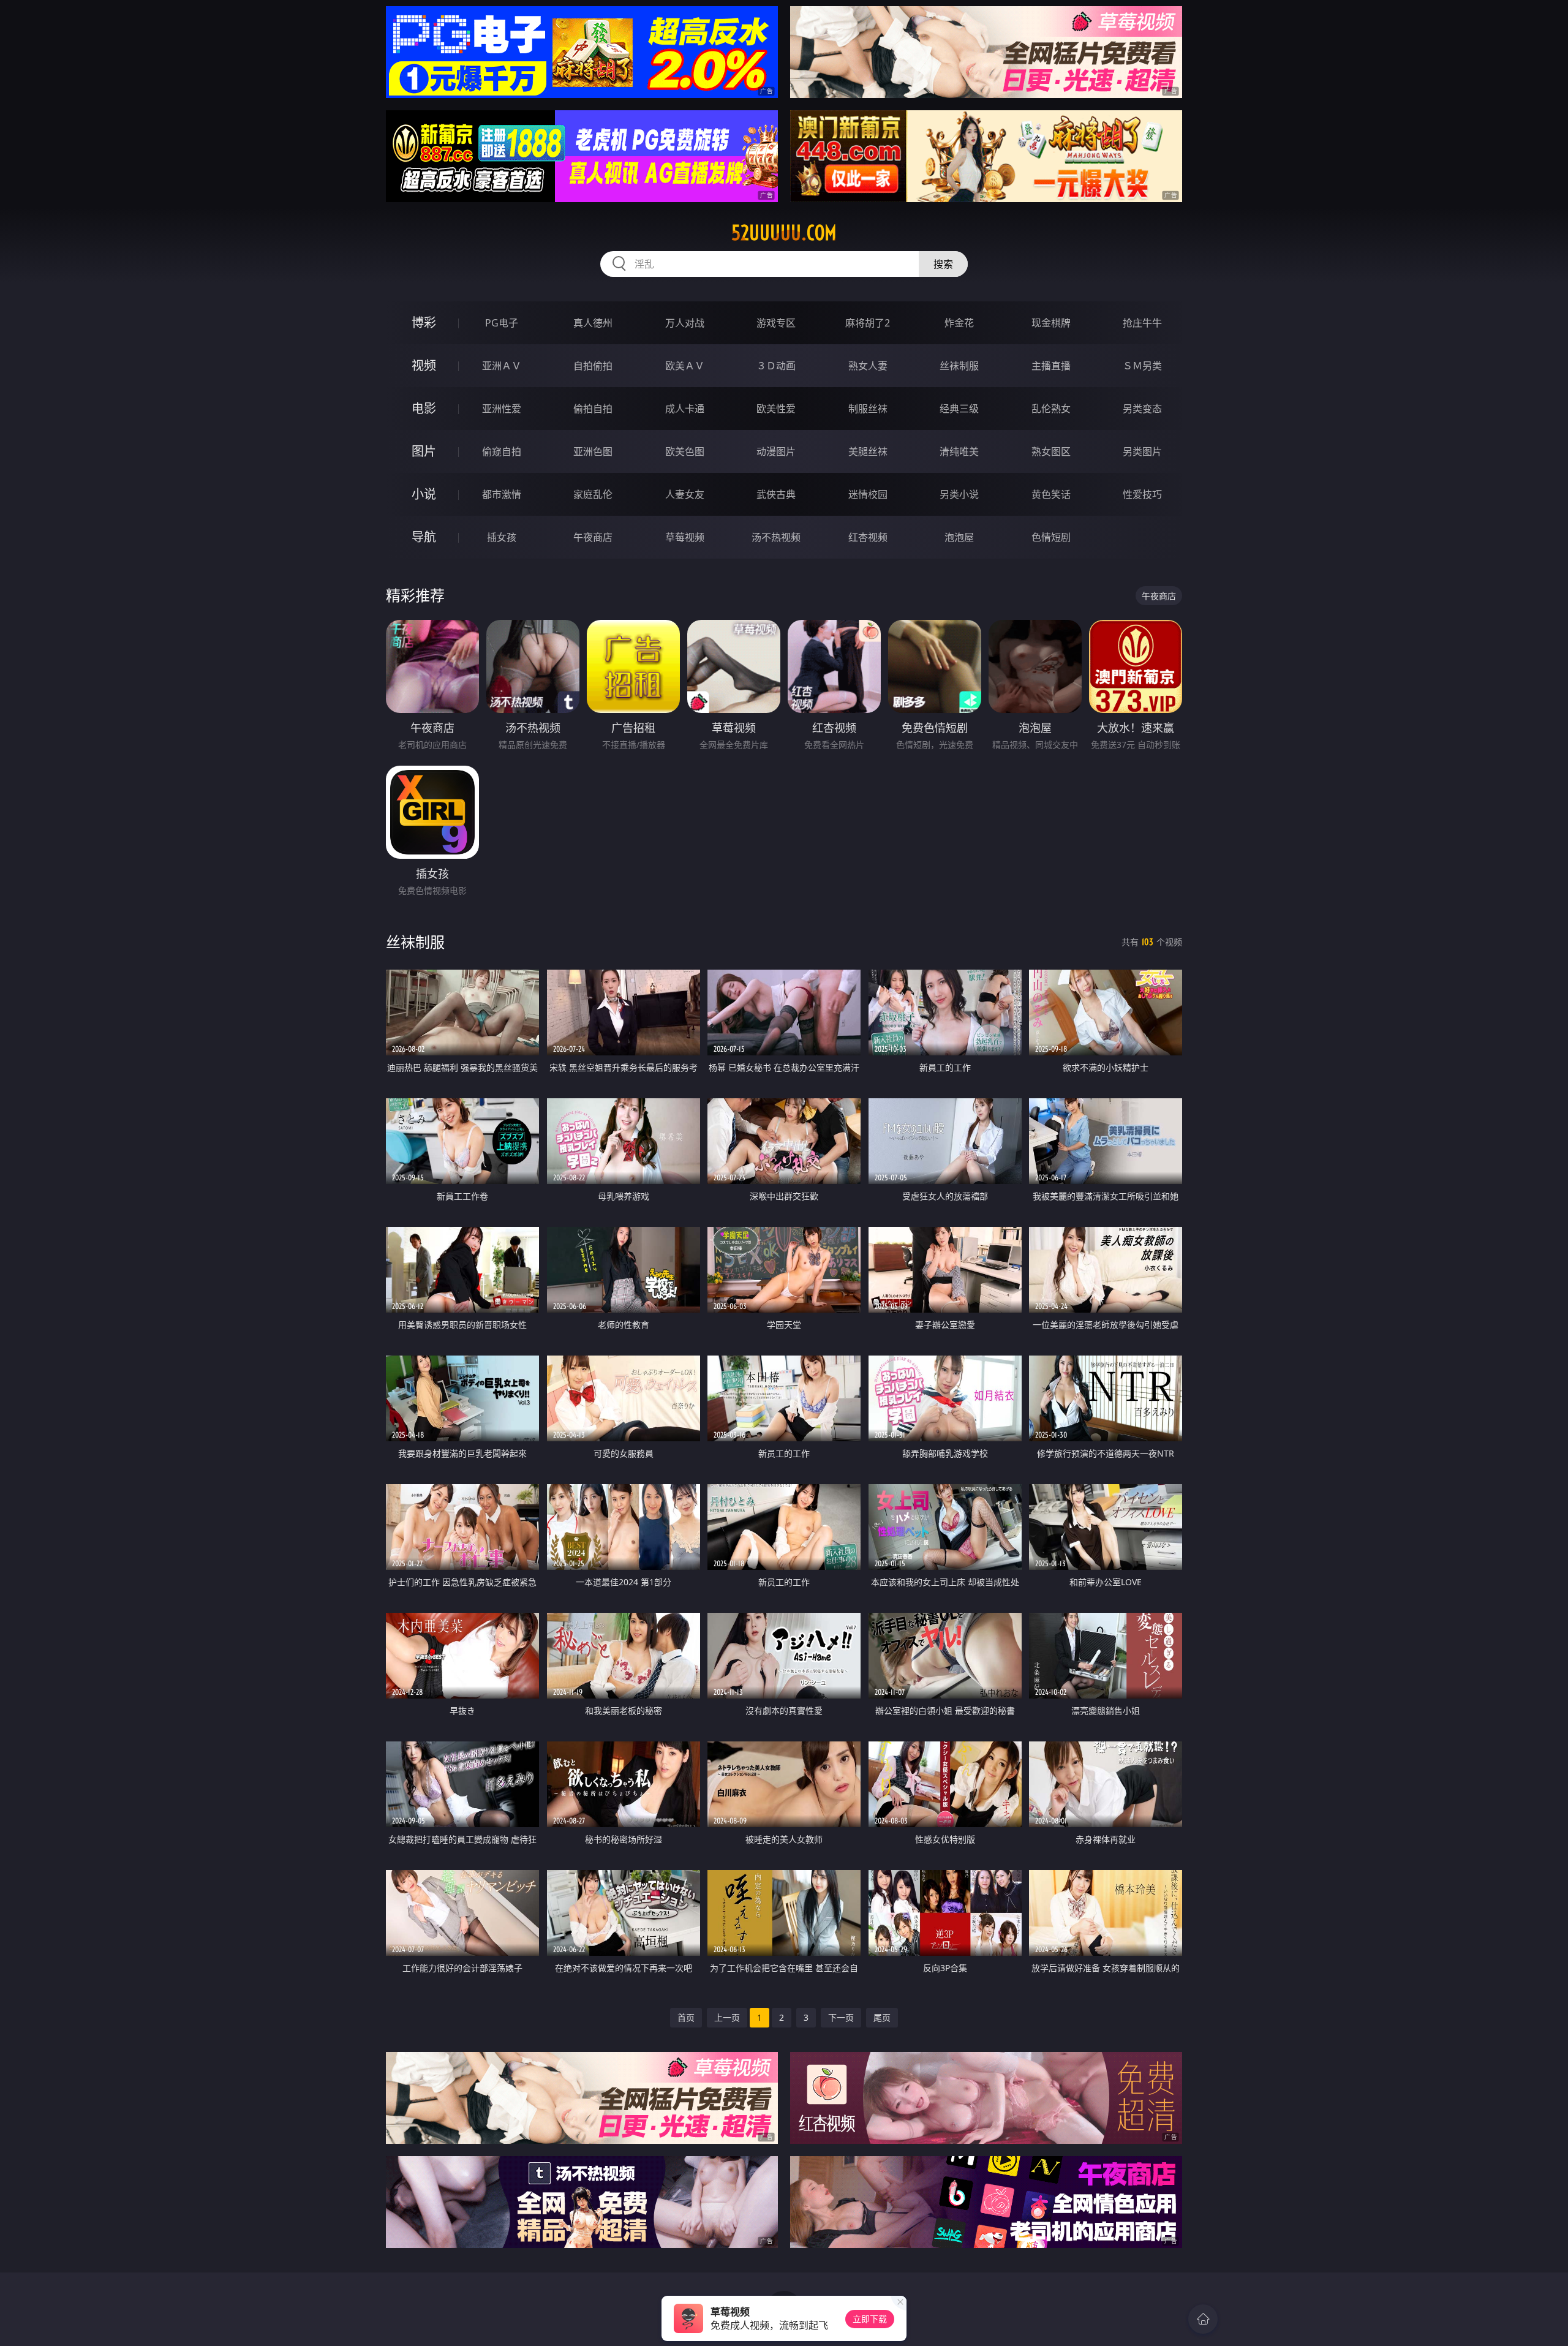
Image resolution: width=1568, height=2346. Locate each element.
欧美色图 (685, 451)
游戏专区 (776, 323)
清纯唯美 (959, 451)
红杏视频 (868, 537)
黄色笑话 (1051, 494)
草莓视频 (685, 537)
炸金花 (959, 323)
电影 (424, 408)
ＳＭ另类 (1142, 366)
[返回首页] (1203, 2319)
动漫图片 (776, 451)
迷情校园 (868, 494)
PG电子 (502, 323)
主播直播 (1051, 366)
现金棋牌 (1051, 323)
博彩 (424, 322)
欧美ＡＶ (685, 366)
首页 (686, 2017)
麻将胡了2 (868, 323)
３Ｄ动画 (776, 366)
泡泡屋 (959, 537)
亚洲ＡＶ (502, 366)
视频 (424, 365)
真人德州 (593, 323)
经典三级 (959, 409)
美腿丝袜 (868, 451)
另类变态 (1142, 409)
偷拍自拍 (593, 409)
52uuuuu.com (784, 233)
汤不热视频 (776, 537)
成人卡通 (685, 409)
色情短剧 (1051, 537)
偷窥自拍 (502, 451)
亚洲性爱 (502, 409)
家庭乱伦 (593, 494)
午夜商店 (593, 537)
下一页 (841, 2017)
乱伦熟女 (1051, 409)
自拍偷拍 (593, 366)
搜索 (943, 264)
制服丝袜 (868, 409)
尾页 (882, 2017)
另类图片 (1142, 451)
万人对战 (685, 323)
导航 (424, 537)
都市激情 (502, 494)
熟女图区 (1051, 451)
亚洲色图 (593, 451)
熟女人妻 (868, 366)
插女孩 (502, 537)
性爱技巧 (1142, 494)
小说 (424, 494)
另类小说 (959, 494)
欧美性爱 (776, 409)
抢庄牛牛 (1142, 323)
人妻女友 (685, 494)
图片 (424, 451)
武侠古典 (776, 494)
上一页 (727, 2017)
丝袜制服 (959, 366)
